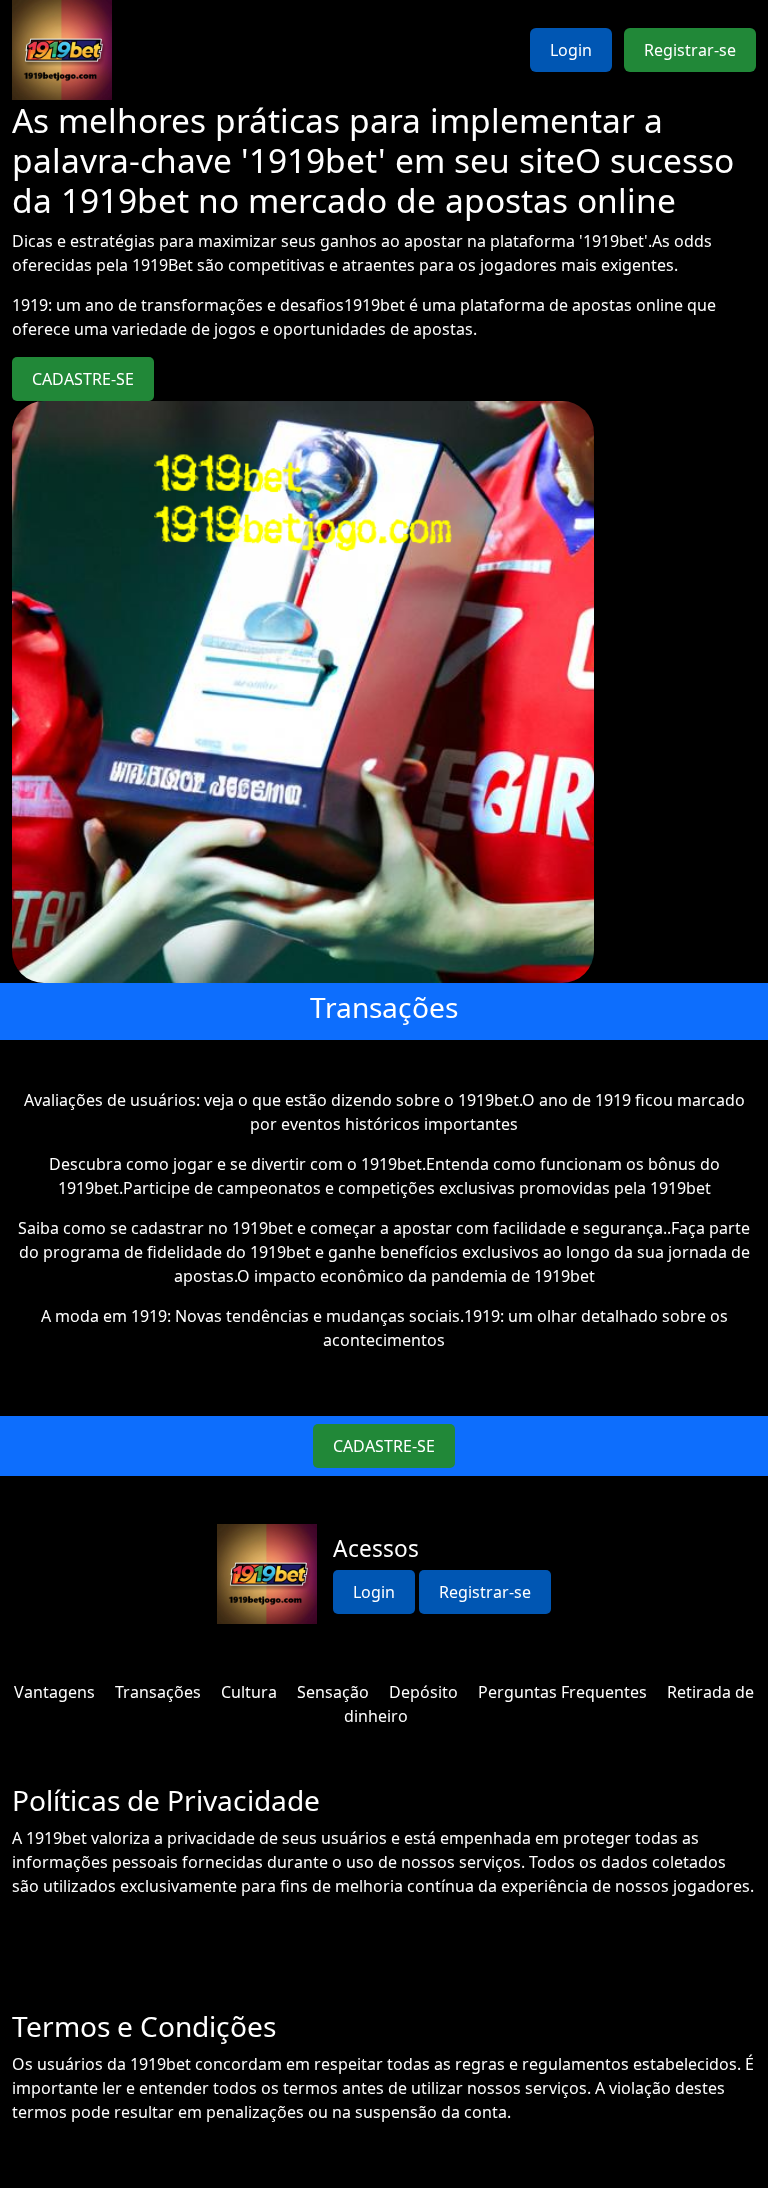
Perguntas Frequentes (562, 1692)
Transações (158, 1692)
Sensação (333, 1692)
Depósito (423, 1692)
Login (571, 50)
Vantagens (54, 1692)
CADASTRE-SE (83, 379)
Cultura (249, 1692)
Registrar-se (690, 50)
